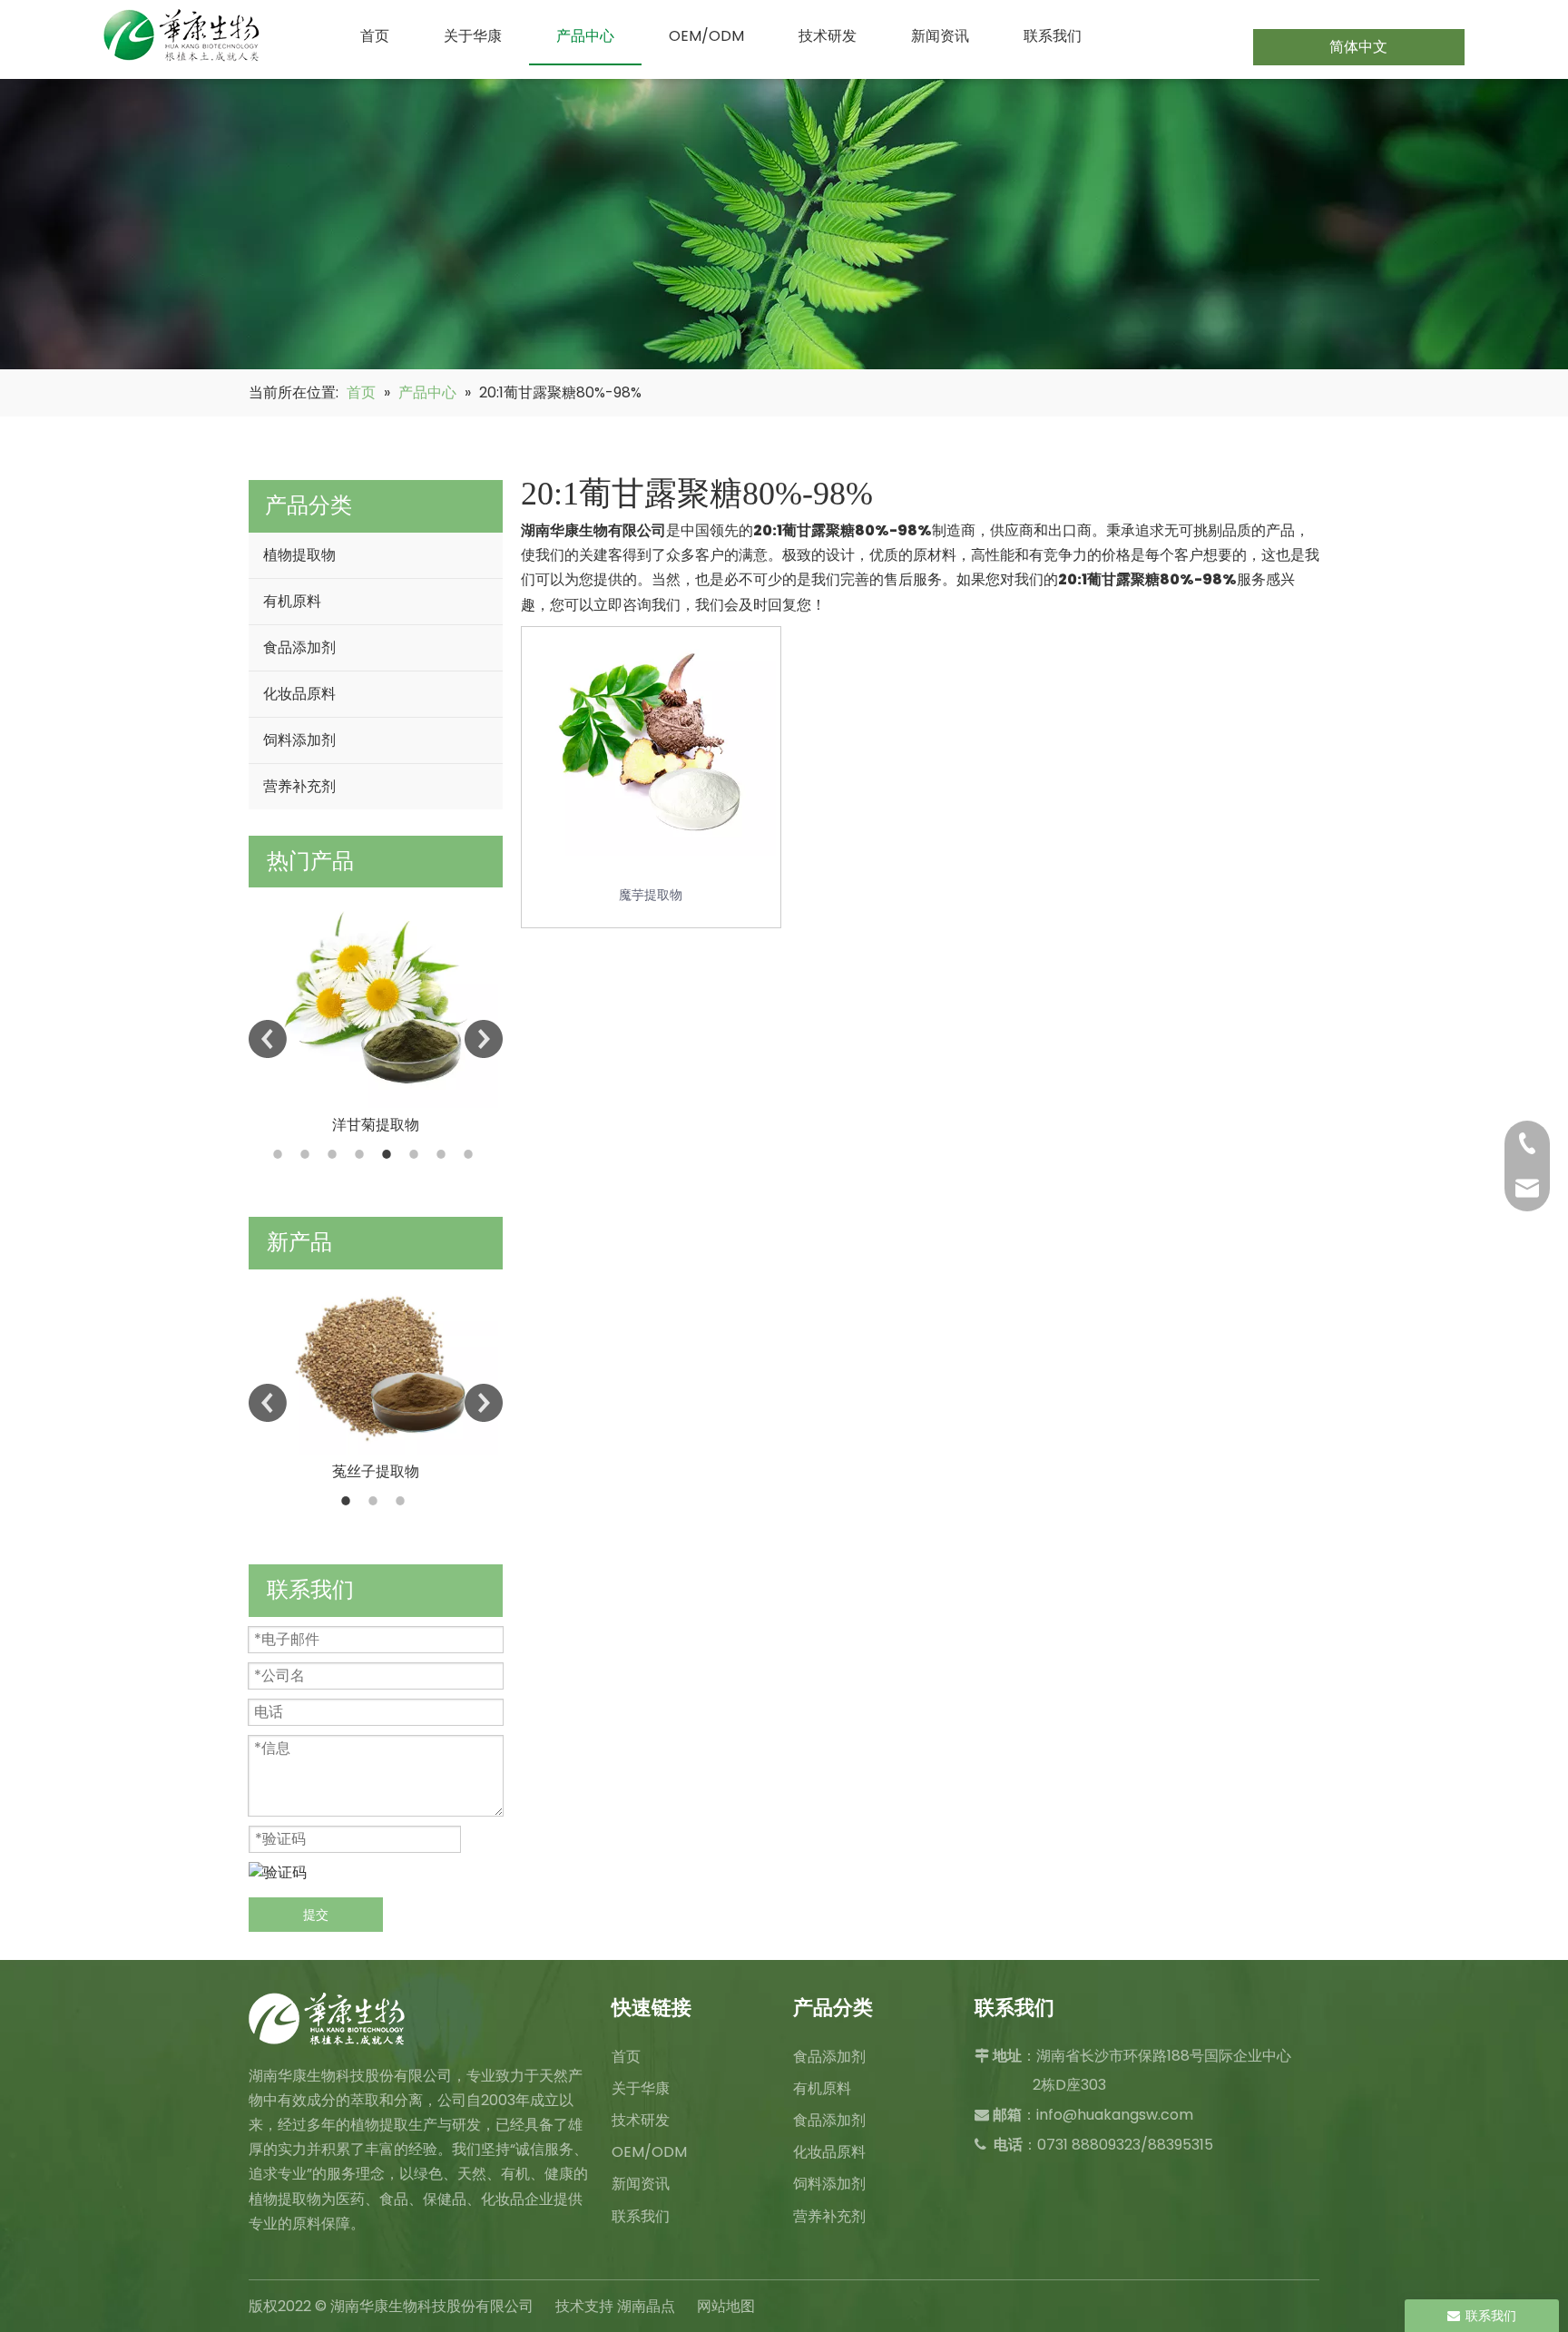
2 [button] (308, 1154)
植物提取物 (299, 555)
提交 (316, 1915)
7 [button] (444, 1154)
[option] (376, 1012)
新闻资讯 (641, 2184)
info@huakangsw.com (1115, 2115)
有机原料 (292, 601)
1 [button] (280, 1154)
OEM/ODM (649, 2152)
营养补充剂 (299, 786)
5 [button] (389, 1154)
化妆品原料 (299, 694)
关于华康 (641, 2088)
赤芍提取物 (376, 1471)
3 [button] (335, 1154)
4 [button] (362, 1154)
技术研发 (641, 2120)
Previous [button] (268, 1039)
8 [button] (471, 1154)
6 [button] (416, 1154)
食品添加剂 (299, 647)
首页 (626, 2057)
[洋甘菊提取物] (376, 998)
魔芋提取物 (651, 895)
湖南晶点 (646, 2306)
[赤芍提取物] (376, 1362)
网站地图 (726, 2306)
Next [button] (484, 1039)
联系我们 (641, 2216)
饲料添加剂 (299, 740)
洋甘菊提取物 (376, 1125)
